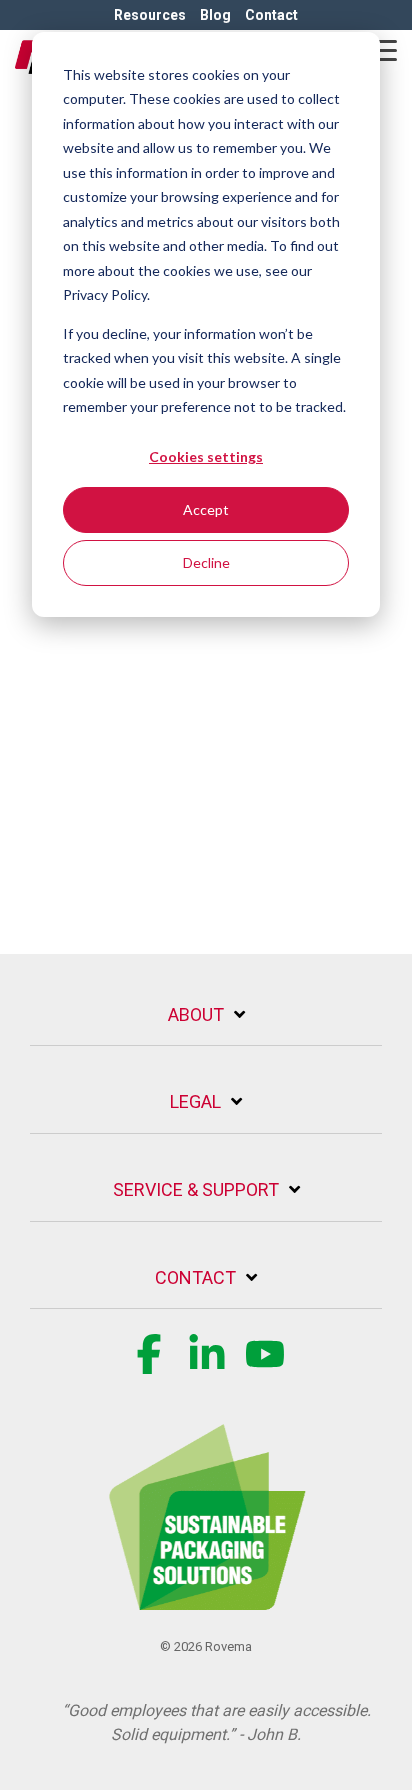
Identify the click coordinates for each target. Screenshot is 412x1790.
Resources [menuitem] (150, 15)
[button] (382, 49)
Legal (195, 1101)
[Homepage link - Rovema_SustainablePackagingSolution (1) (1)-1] (206, 1598)
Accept (206, 509)
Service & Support (196, 1189)
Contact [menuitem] (271, 15)
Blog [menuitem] (215, 15)
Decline (206, 562)
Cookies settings (206, 456)
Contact (195, 1277)
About (196, 1014)
